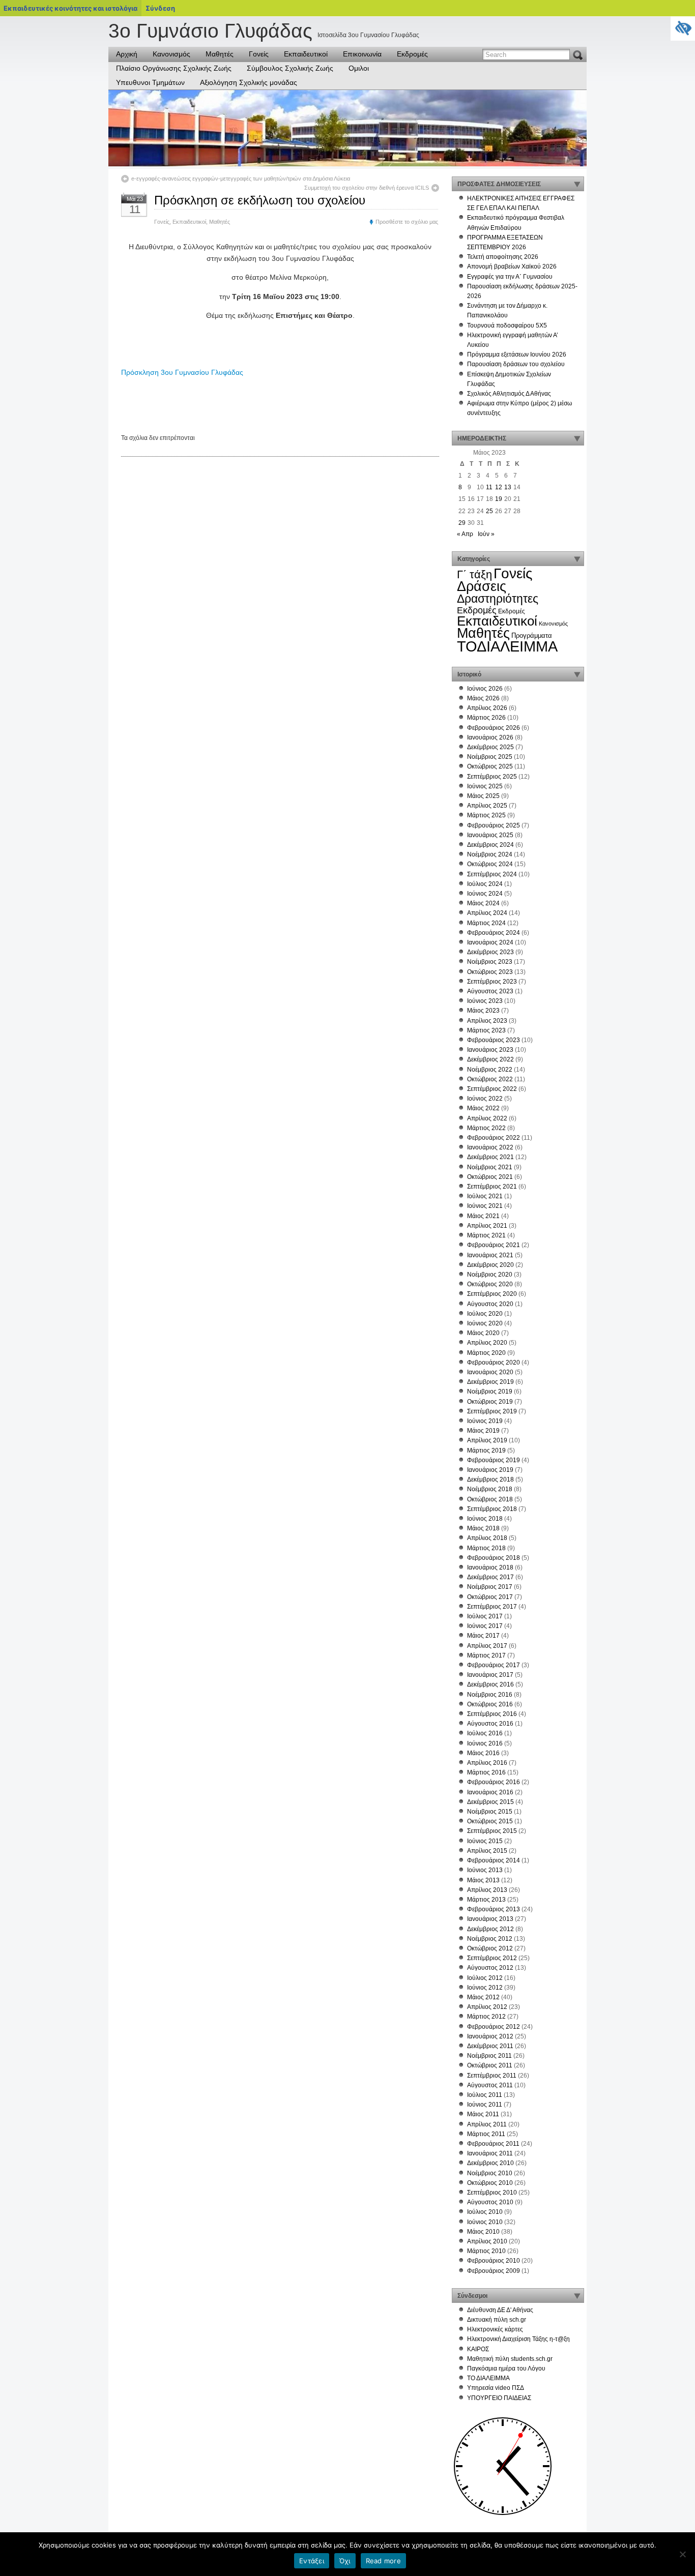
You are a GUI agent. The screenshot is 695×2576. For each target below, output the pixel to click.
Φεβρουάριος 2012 (494, 2027)
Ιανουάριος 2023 (490, 1050)
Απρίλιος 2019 (487, 1440)
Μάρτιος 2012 (486, 2017)
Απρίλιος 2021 (487, 1226)
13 (508, 487)
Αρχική (127, 54)
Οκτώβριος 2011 (490, 2065)
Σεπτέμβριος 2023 (492, 982)
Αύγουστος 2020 (490, 1304)
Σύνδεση (160, 8)
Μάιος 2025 (483, 796)
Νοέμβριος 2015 (490, 1812)
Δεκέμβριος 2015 (490, 1802)
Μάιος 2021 (483, 1216)
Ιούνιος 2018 (485, 1519)
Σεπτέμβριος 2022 (492, 1089)
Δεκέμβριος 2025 (490, 747)
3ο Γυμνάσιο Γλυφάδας (210, 31)
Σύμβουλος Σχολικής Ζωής (290, 68)
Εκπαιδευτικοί (306, 54)
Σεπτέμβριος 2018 (492, 1509)
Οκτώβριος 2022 (490, 1079)
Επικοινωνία (362, 54)
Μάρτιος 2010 (486, 2251)
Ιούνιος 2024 (485, 894)
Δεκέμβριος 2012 (490, 1929)
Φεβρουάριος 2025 (494, 825)
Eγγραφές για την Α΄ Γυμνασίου (510, 277)
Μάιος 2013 (483, 1880)
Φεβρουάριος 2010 (494, 2261)
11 (489, 487)
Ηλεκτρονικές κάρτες (495, 2329)
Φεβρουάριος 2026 (494, 728)
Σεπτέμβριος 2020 (492, 1294)
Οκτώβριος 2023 (490, 972)
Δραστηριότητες (498, 599)
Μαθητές (220, 54)
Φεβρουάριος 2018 (494, 1558)
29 (462, 523)
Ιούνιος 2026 (485, 689)
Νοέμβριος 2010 (490, 2173)
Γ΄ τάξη (474, 574)
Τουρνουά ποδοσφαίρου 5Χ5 (507, 325)
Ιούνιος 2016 (485, 1743)
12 (499, 487)
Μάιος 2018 (483, 1528)
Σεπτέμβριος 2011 (492, 2076)
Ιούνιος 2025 (485, 786)
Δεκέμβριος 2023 (490, 952)
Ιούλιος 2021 (485, 1196)
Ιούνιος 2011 (485, 2105)
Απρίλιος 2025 (487, 806)
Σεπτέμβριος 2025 (492, 777)
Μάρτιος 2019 (486, 1450)
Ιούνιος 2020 (485, 1323)
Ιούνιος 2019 (485, 1421)
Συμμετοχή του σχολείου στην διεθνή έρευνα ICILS (367, 188)
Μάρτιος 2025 (486, 815)
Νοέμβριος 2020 (490, 1275)
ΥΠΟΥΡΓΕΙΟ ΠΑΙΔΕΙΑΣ (499, 2398)
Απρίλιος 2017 (487, 1646)
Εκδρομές (412, 54)
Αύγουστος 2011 (490, 2085)
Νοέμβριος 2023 (490, 962)
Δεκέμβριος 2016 (490, 1684)
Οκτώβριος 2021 (490, 1177)
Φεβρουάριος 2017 (494, 1665)
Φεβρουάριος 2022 (494, 1138)
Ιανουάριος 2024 (490, 942)
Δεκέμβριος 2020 (490, 1265)
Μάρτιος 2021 (486, 1235)
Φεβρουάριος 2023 (494, 1040)
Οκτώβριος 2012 (490, 1948)
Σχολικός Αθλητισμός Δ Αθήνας (509, 394)
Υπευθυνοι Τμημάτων (150, 82)
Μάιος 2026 (483, 698)
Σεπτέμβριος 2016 (492, 1714)
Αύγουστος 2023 (490, 991)
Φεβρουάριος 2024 (494, 933)
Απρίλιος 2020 (487, 1343)
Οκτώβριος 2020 (490, 1284)
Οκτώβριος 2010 (490, 2183)
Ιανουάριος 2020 (490, 1372)
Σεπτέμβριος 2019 (492, 1411)
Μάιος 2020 (483, 1333)
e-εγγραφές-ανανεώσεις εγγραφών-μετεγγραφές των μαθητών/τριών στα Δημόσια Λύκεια (241, 179)
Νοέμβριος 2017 (490, 1587)
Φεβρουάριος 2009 (494, 2271)
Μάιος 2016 (483, 1753)
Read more (383, 2561)
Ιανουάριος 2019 (490, 1470)
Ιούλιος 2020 (485, 1314)
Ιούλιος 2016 (485, 1733)
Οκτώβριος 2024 (490, 864)
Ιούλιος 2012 (485, 1978)
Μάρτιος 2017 (486, 1655)
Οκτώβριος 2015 (490, 1821)
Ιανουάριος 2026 (490, 737)
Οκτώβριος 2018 (490, 1499)
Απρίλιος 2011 (487, 2124)
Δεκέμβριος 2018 (490, 1479)
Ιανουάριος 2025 (490, 835)
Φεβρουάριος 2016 (494, 1782)
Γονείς (259, 54)
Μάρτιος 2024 (486, 923)
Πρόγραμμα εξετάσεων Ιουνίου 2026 (517, 354)
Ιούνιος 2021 (485, 1206)
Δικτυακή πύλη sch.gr (497, 2320)
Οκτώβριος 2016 (490, 1704)
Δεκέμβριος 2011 (490, 2046)
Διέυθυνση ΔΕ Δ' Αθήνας (500, 2310)
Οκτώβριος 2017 (490, 1597)
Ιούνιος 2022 (485, 1099)
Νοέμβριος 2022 (490, 1070)
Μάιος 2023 (483, 1011)
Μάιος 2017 (483, 1636)
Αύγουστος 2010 (490, 2202)
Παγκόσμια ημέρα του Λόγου (506, 2368)
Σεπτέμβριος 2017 (492, 1607)
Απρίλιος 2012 (487, 2007)
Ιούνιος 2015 (485, 1841)
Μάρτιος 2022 (486, 1128)
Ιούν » (486, 534)
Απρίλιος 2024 (487, 913)
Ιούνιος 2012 (485, 1988)
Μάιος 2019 (483, 1431)
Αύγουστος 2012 (490, 1968)
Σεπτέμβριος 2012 (492, 1958)
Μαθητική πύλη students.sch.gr (510, 2359)
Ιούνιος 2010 (485, 2222)
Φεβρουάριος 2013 (494, 1909)
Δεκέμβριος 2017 (490, 1577)
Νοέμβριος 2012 (490, 1939)
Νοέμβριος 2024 (490, 854)
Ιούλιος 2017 (485, 1616)
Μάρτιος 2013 (486, 1900)
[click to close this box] (577, 184)
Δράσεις (482, 586)
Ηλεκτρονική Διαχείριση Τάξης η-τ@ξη (518, 2339)
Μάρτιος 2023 (486, 1030)
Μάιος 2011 (483, 2114)
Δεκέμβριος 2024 (490, 845)
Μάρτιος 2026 (486, 718)
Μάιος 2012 (483, 1997)
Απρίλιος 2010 (487, 2241)
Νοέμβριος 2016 (490, 1695)
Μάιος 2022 (483, 1108)
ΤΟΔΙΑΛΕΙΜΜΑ (507, 646)
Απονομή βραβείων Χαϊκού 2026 (512, 267)
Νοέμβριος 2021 (490, 1167)
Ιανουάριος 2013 (490, 1919)
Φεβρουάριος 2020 (494, 1363)
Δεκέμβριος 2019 (490, 1382)
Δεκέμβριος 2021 (490, 1157)
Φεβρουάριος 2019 (494, 1460)
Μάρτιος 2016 (486, 1772)
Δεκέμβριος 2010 (490, 2163)
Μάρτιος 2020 (486, 1353)
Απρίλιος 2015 (487, 1851)
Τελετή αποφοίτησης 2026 (503, 257)
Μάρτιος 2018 (486, 1548)
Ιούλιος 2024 (485, 884)
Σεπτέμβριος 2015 (492, 1831)
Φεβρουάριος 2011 (493, 2144)
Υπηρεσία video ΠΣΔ (496, 2388)
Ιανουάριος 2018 (490, 1567)
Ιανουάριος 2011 (490, 2153)
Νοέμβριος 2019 (490, 1391)
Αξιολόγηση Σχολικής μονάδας (249, 82)
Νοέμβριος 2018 (490, 1489)
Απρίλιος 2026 (487, 708)
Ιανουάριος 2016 (490, 1792)
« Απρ (465, 534)
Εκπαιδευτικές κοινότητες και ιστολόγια (70, 8)
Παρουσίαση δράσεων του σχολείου (516, 364)
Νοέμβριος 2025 (490, 757)
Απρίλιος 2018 (487, 1538)
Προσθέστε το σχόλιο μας (407, 222)
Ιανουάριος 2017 (490, 1675)
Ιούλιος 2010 (485, 2212)
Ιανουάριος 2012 (490, 2036)
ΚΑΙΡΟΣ (478, 2349)
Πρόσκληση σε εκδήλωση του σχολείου (260, 200)
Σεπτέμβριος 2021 (492, 1187)
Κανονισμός (171, 54)
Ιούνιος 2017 (485, 1626)
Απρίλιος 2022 (487, 1118)
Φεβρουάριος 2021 (494, 1245)
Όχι (345, 2561)
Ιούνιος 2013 (485, 1870)
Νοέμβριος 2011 (489, 2056)
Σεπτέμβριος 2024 (492, 874)
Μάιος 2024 (483, 903)
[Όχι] (682, 2554)
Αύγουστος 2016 (490, 1724)
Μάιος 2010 (483, 2232)
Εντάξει (312, 2561)
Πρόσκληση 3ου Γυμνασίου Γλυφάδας (182, 372)
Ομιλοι (359, 68)
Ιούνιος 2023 (485, 1001)
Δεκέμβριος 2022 (490, 1059)
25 (489, 511)
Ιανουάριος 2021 (490, 1255)
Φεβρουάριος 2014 (494, 1860)
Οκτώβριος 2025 (490, 766)
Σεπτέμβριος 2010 (492, 2193)
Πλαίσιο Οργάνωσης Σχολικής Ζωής (174, 68)
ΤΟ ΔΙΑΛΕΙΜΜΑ (488, 2378)
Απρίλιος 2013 (487, 1890)
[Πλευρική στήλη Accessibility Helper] (683, 28)
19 (499, 499)
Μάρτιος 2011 (486, 2134)
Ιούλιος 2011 (485, 2095)
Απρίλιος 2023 (487, 1021)
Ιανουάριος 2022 (490, 1147)
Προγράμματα (532, 635)
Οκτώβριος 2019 (490, 1402)
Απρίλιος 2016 (487, 1763)
